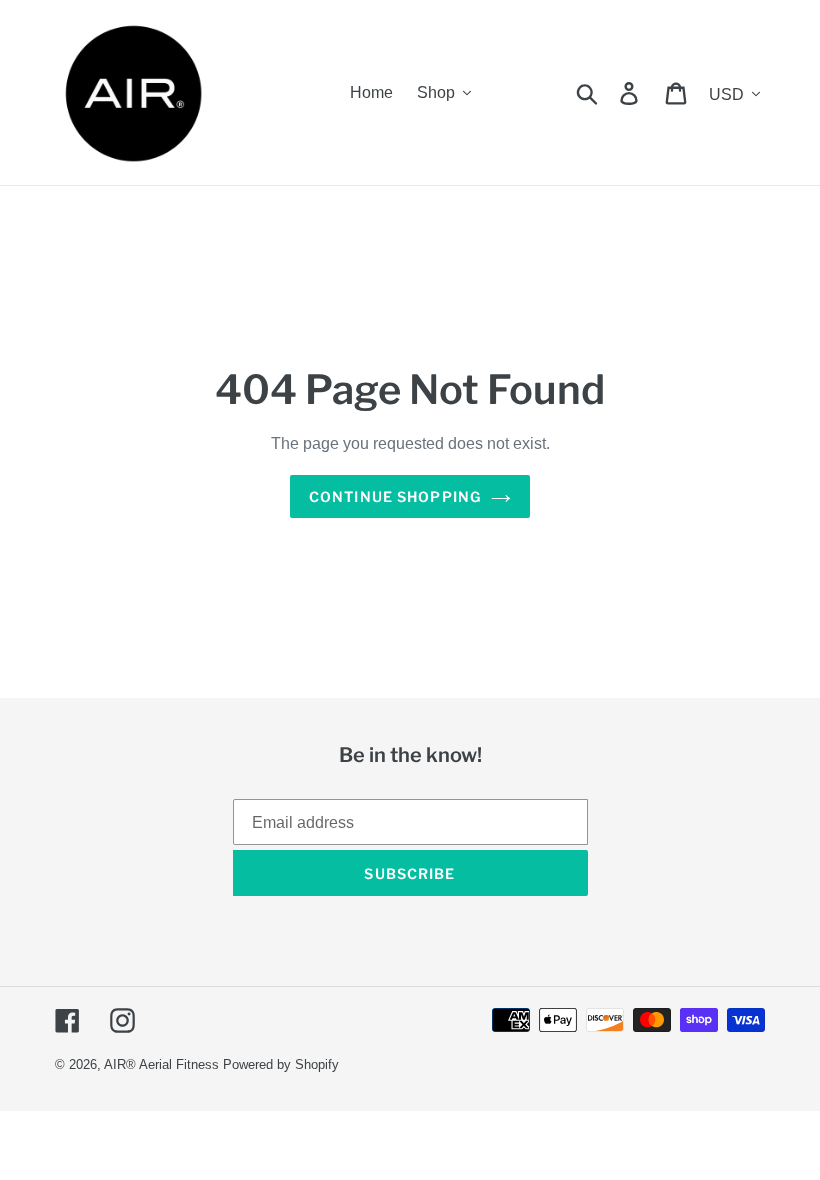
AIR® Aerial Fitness (161, 1064)
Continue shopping (395, 496)
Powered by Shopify (281, 1064)
